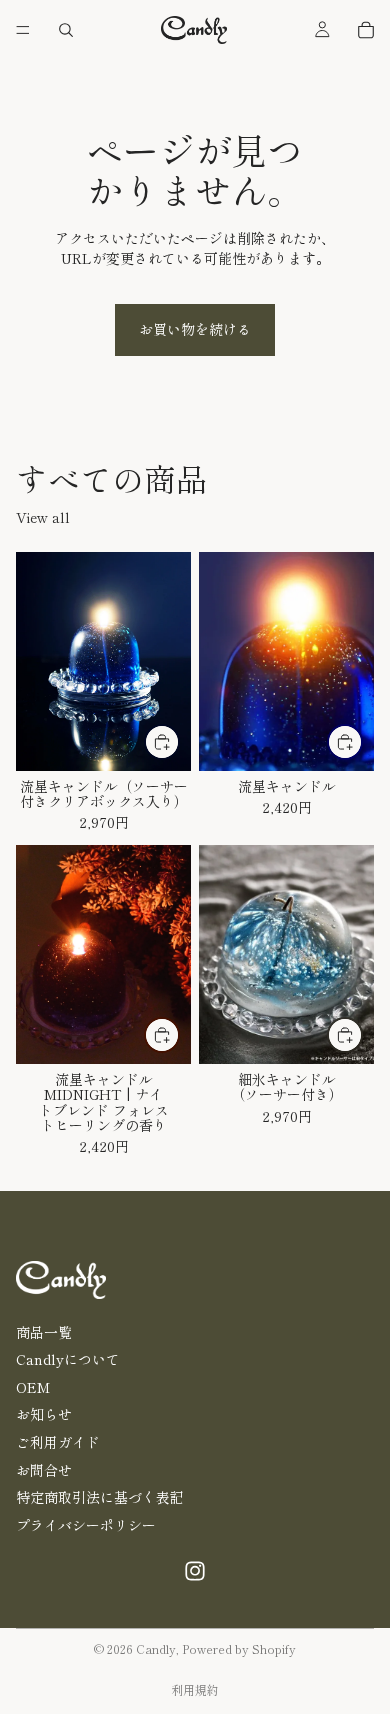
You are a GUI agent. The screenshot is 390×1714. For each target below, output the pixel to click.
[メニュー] (23, 30)
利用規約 (195, 1689)
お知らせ (44, 1414)
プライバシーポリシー (86, 1524)
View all (43, 517)
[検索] (66, 30)
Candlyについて (68, 1359)
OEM (33, 1386)
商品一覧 (44, 1331)
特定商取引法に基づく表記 (100, 1497)
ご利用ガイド (58, 1442)
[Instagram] (195, 1571)
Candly (156, 1648)
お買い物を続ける (195, 329)
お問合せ (44, 1469)
